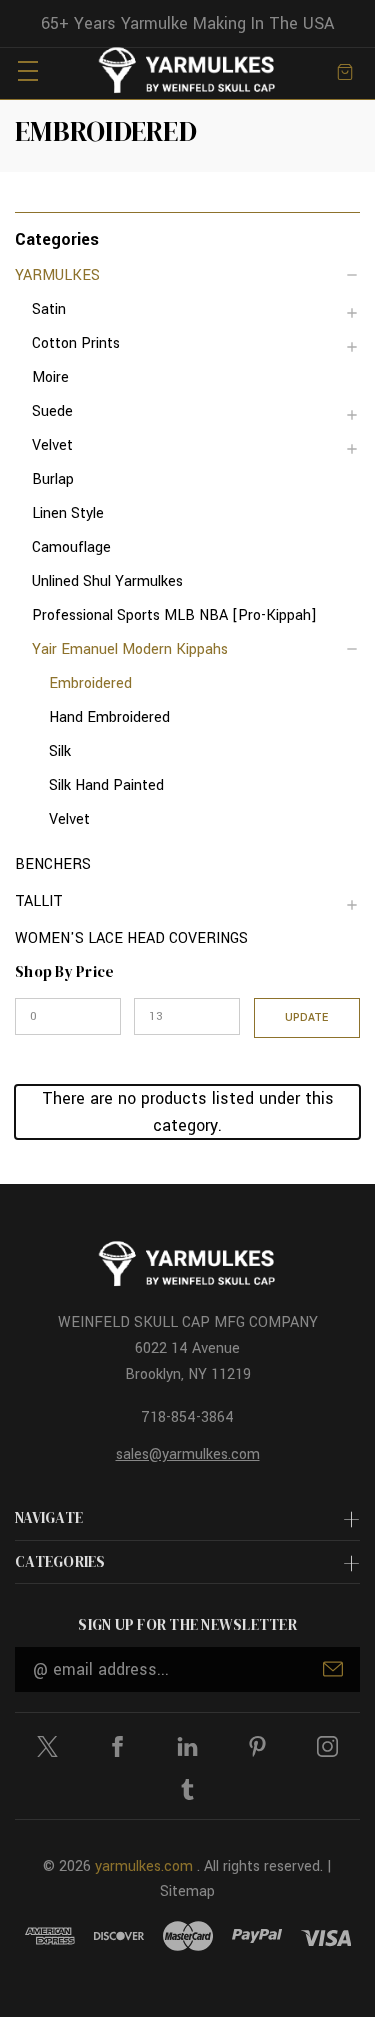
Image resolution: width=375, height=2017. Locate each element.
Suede (52, 411)
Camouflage (71, 547)
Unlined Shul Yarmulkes (107, 581)
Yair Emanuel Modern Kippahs (130, 649)
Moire (50, 377)
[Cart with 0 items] (345, 70)
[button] (187, 238)
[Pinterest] (257, 1746)
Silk (60, 751)
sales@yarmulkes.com (188, 1454)
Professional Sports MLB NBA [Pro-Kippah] (174, 615)
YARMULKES (57, 275)
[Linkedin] (187, 1746)
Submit (333, 1669)
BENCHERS (53, 864)
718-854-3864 (187, 1417)
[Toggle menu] (27, 70)
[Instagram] (327, 1746)
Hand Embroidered (109, 717)
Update (306, 1017)
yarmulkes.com (144, 1866)
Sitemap (187, 1891)
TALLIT (39, 901)
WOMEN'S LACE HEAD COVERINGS (131, 938)
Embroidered (90, 683)
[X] (47, 1746)
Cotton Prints (76, 343)
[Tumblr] (187, 1789)
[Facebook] (117, 1746)
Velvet (52, 445)
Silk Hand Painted (106, 785)
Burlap (53, 479)
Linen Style (68, 513)
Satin (49, 309)
